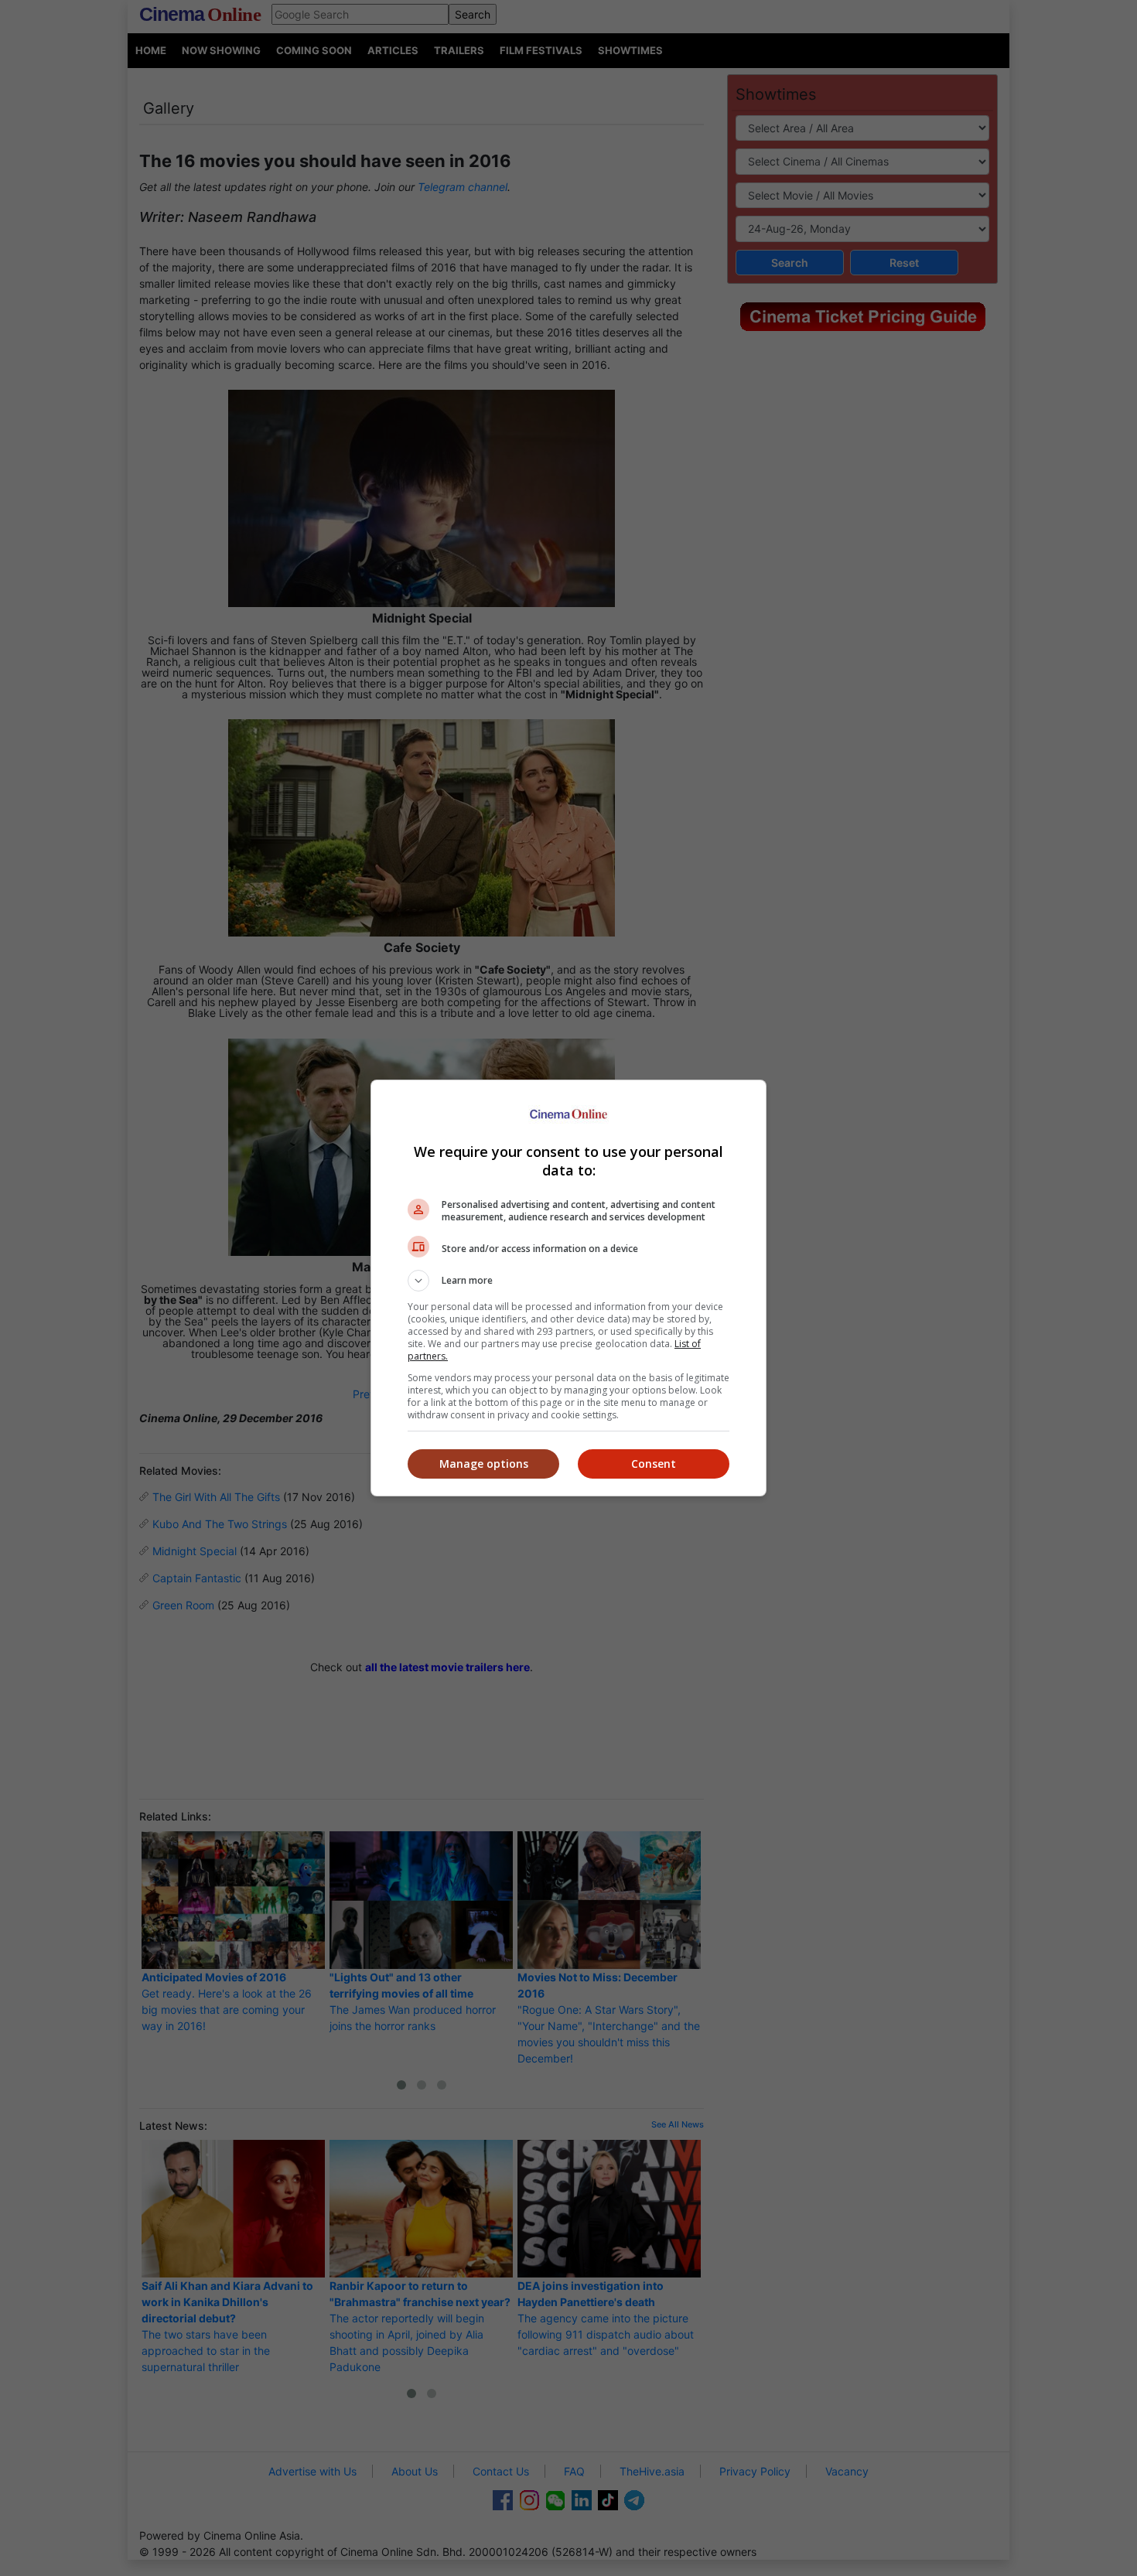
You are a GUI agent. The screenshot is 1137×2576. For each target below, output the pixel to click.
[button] (568, 1281)
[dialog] (568, 1288)
